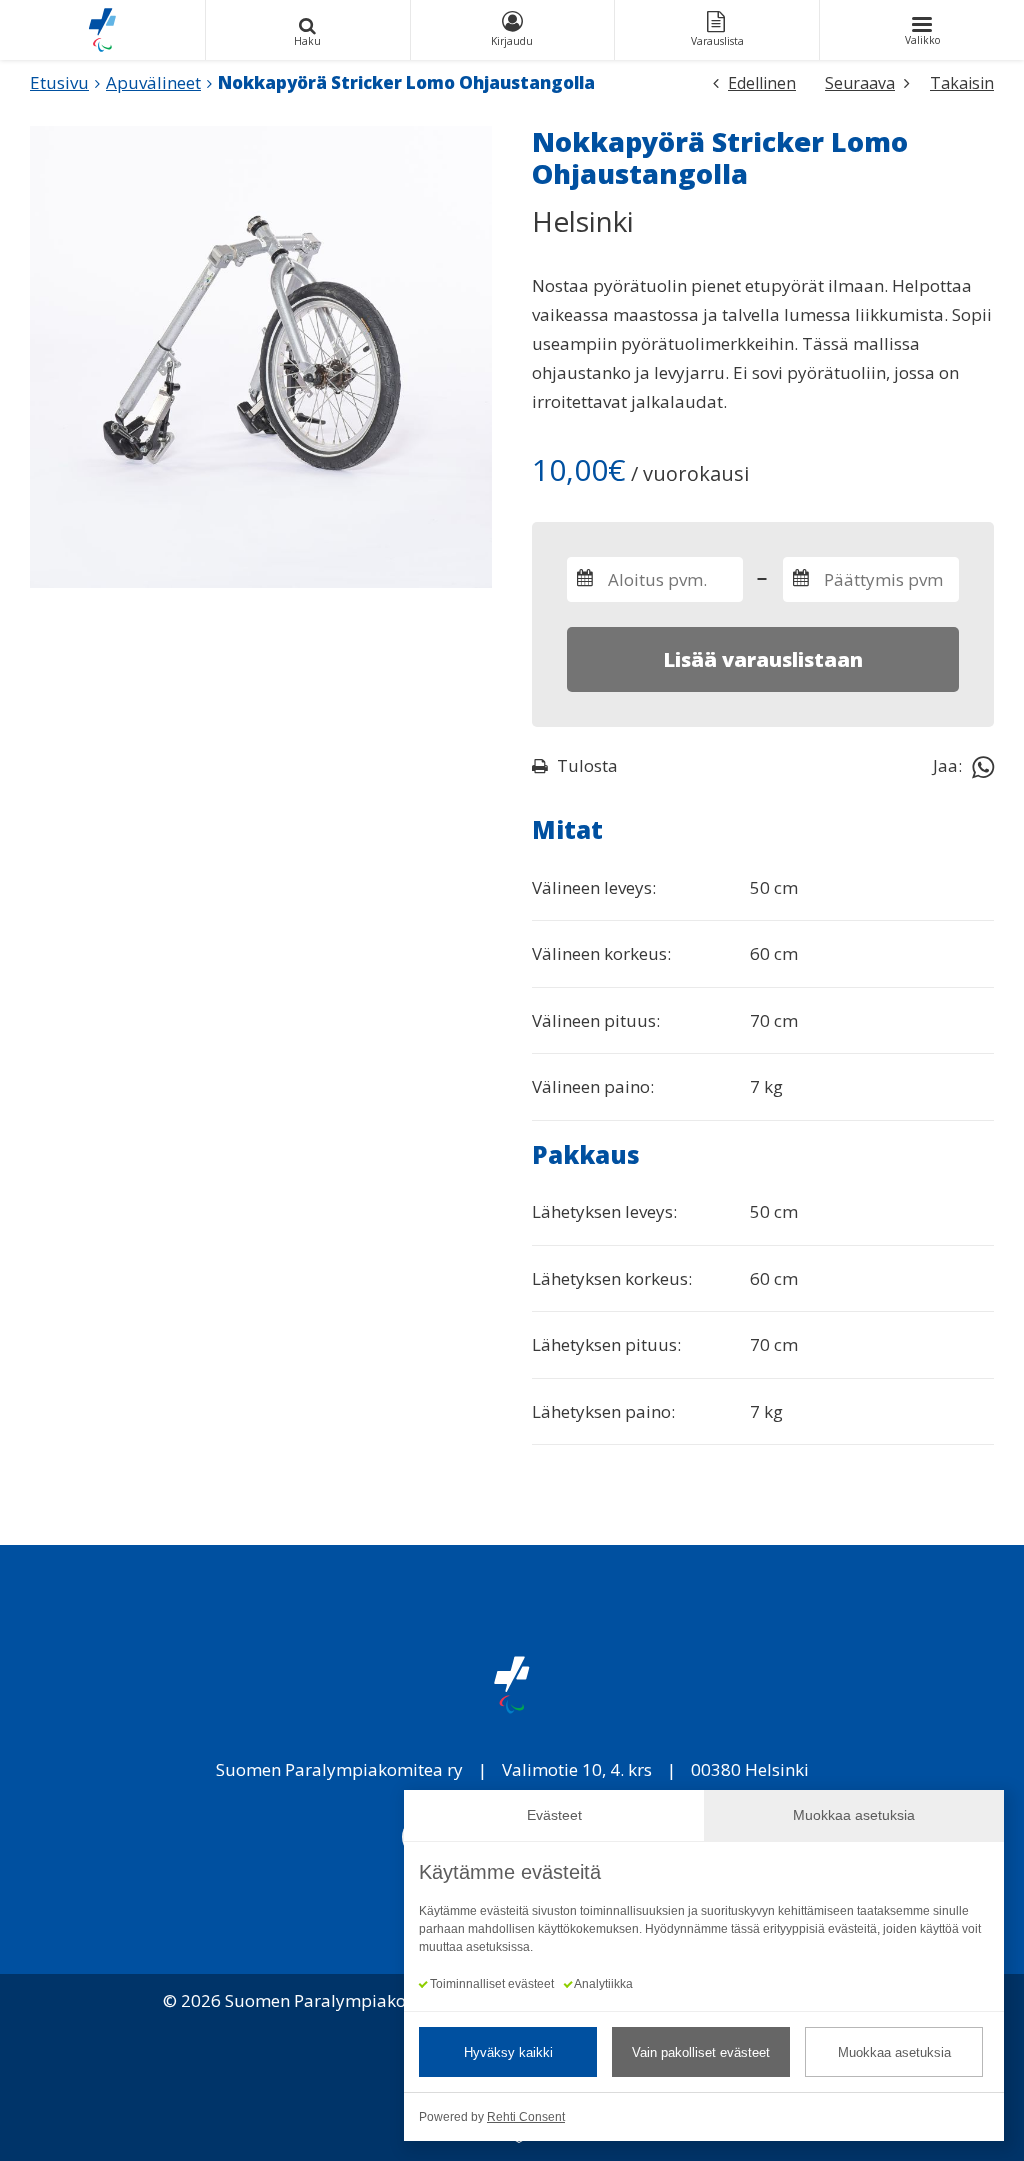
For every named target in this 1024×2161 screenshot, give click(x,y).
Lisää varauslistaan (763, 659)
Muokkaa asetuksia (894, 2052)
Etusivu (59, 82)
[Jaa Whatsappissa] (983, 766)
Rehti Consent (526, 2117)
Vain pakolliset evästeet (701, 2052)
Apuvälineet (153, 82)
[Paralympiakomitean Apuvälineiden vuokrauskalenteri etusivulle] (102, 30)
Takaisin (962, 83)
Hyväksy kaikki (508, 2052)
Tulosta (587, 765)
